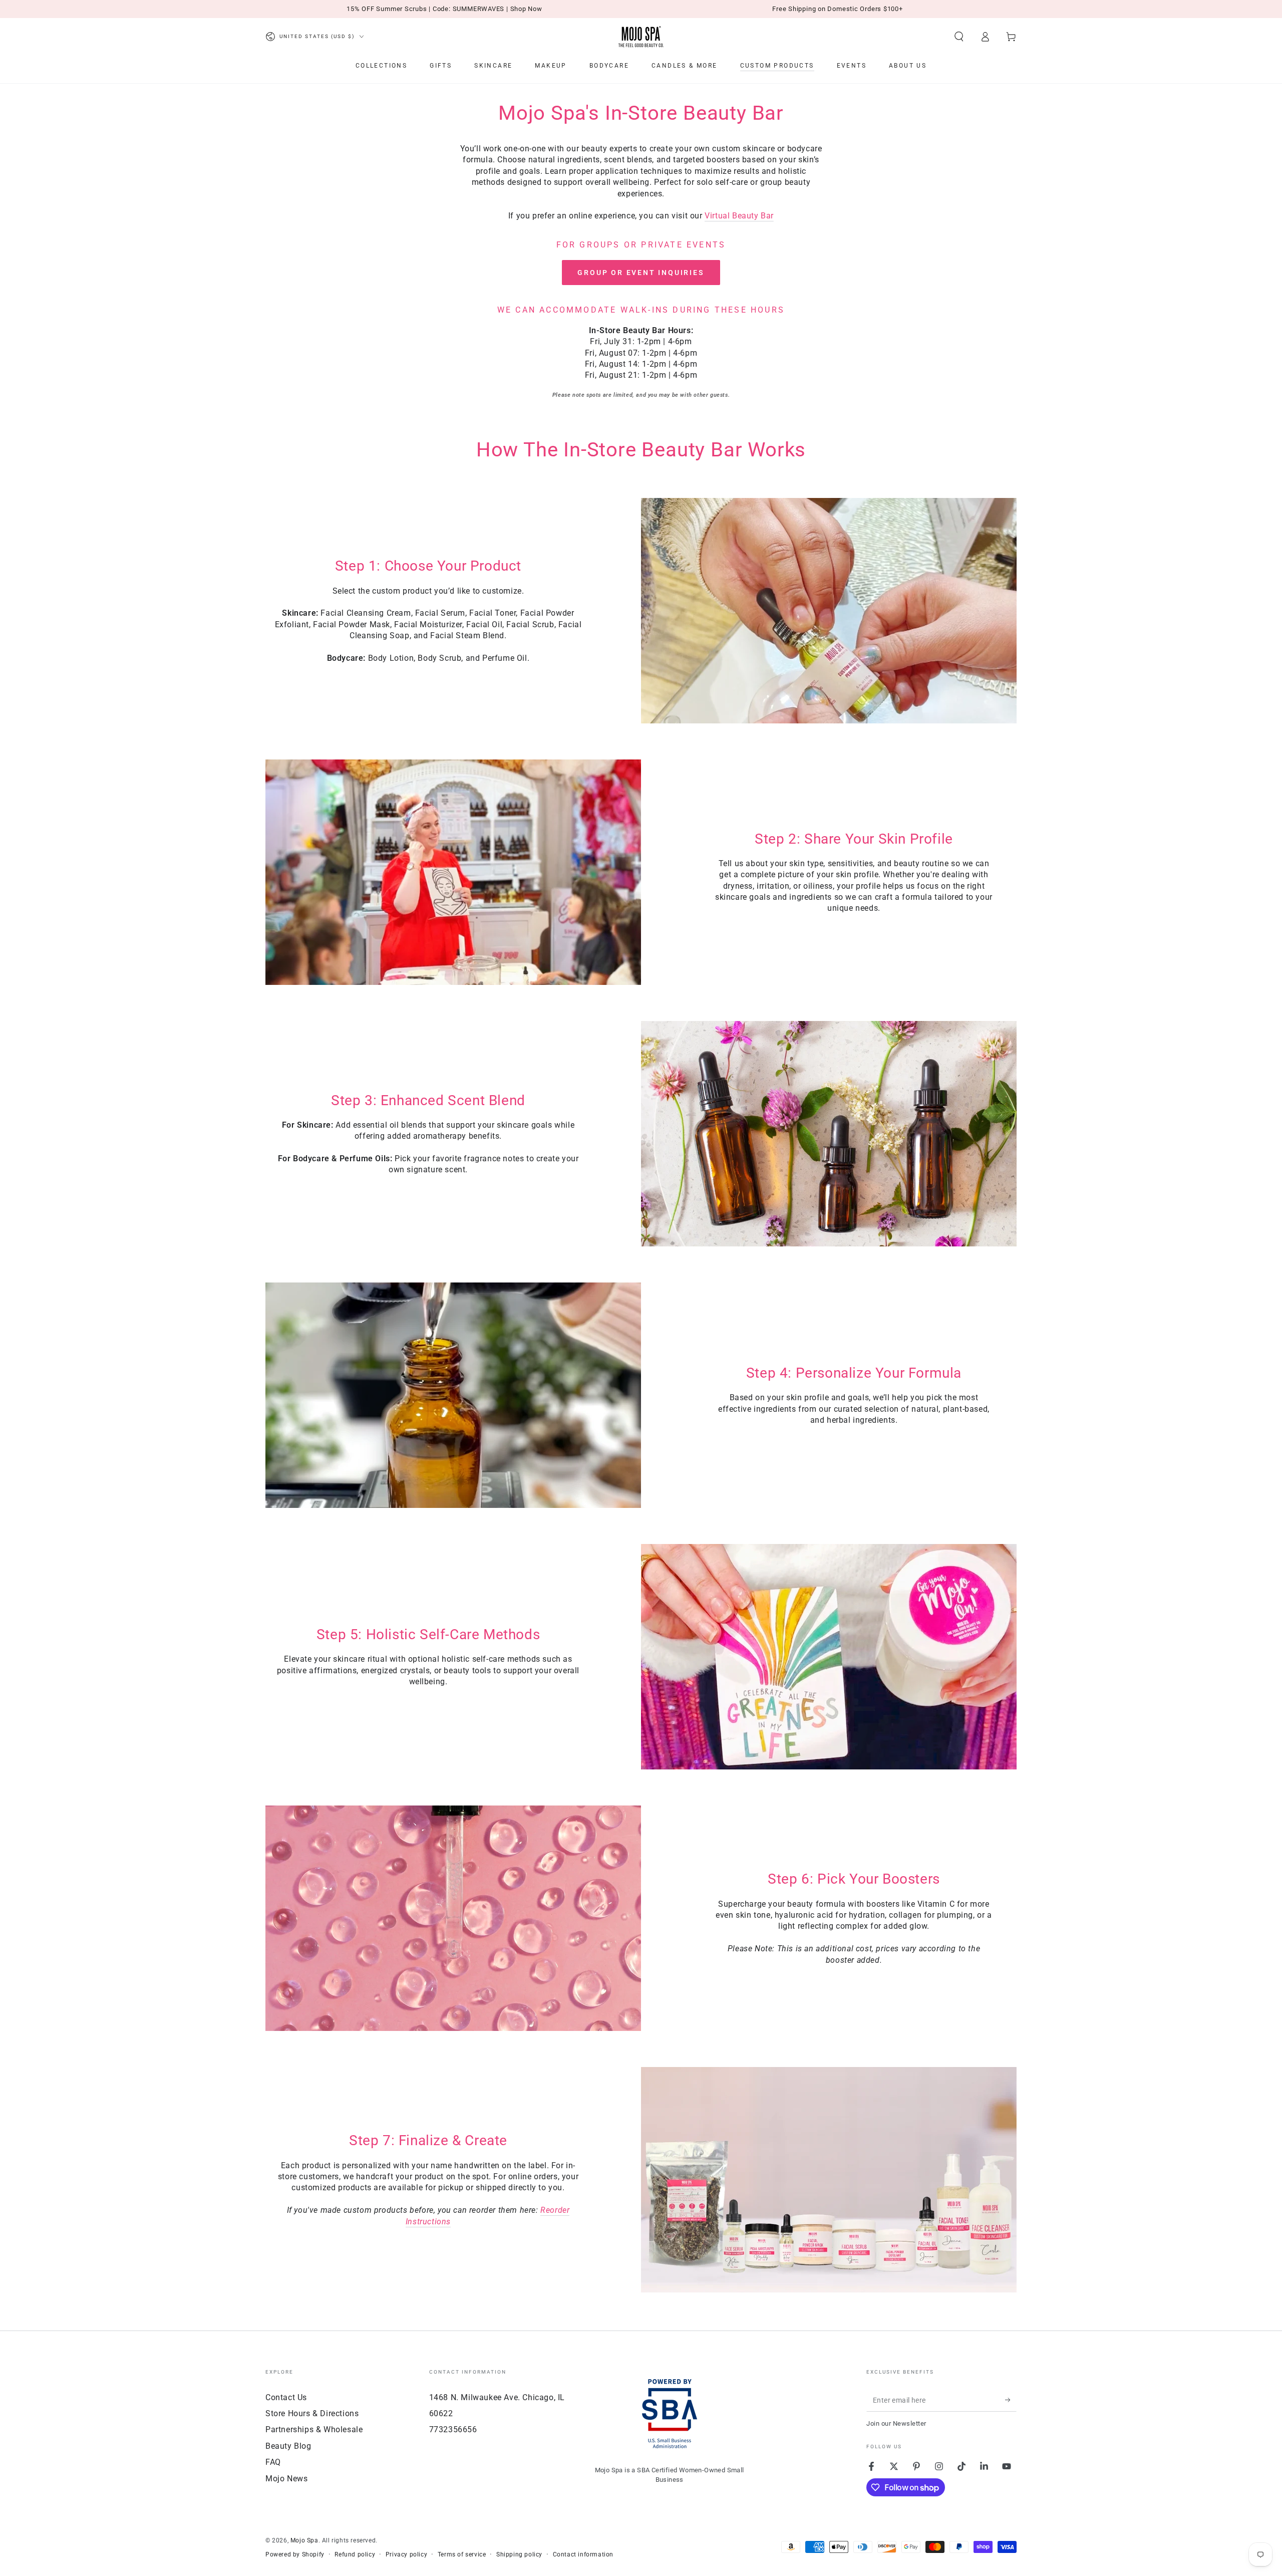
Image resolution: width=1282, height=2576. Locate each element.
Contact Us (286, 2397)
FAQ (273, 2462)
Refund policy (355, 2554)
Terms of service (462, 2554)
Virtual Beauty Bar (739, 216)
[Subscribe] (1011, 2400)
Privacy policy (406, 2554)
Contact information (583, 2554)
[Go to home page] (641, 37)
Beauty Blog (288, 2446)
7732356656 (453, 2429)
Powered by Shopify (295, 2554)
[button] (959, 37)
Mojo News (286, 2479)
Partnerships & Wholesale (314, 2429)
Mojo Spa (304, 2540)
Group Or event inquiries (641, 273)
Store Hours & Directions (312, 2413)
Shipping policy (519, 2554)
